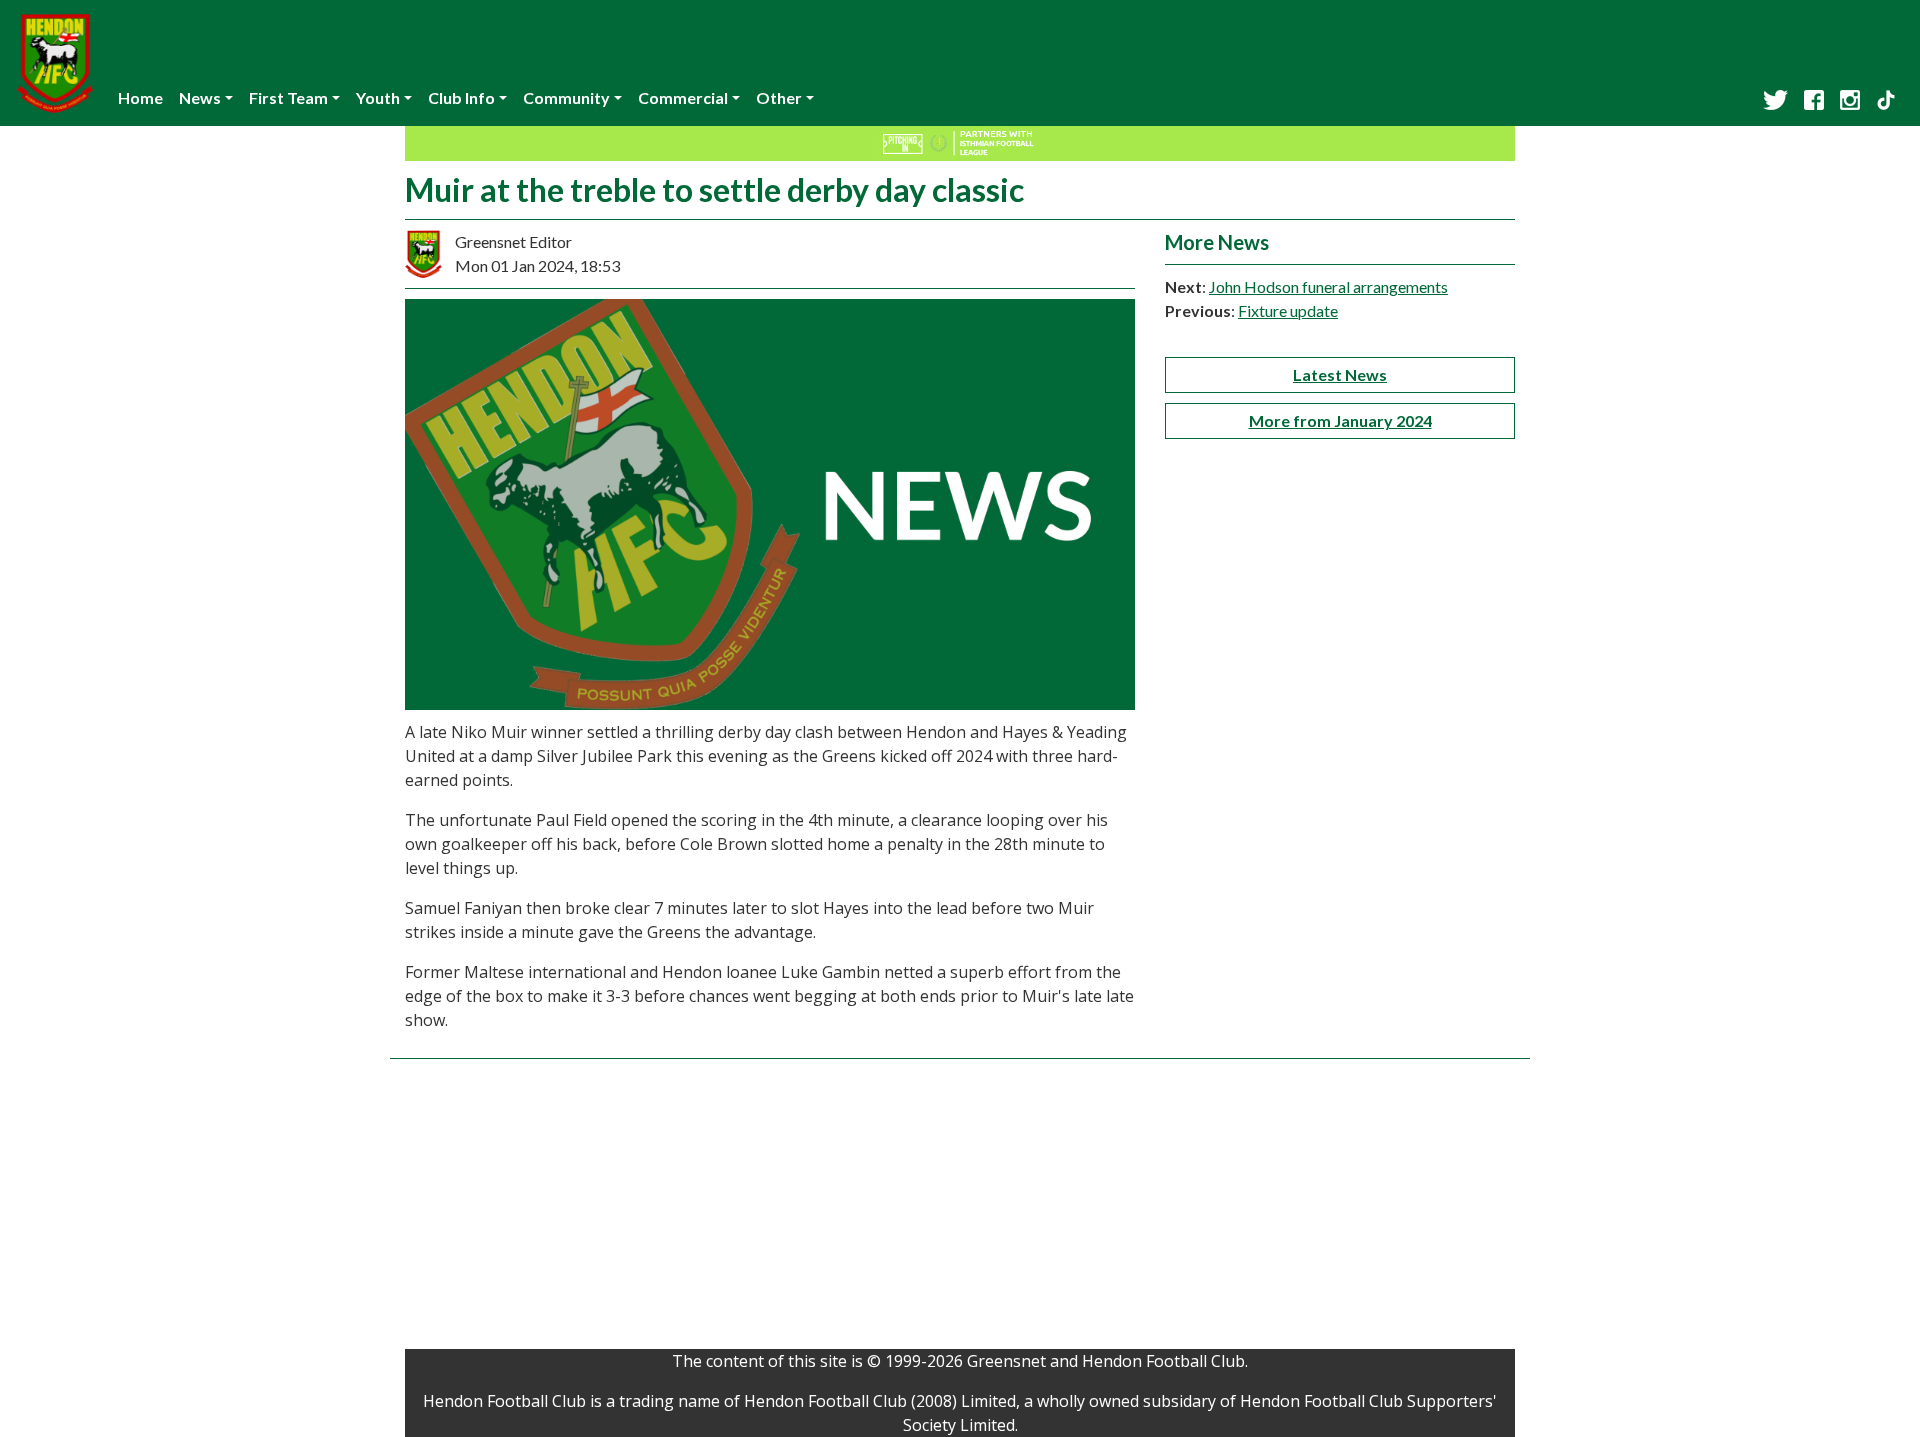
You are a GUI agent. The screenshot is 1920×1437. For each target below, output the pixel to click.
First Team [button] (288, 97)
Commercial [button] (683, 97)
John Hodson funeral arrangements (1328, 286)
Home (140, 97)
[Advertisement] (960, 1209)
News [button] (200, 97)
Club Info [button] (461, 97)
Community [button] (566, 97)
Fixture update (1288, 310)
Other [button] (779, 97)
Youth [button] (378, 97)
